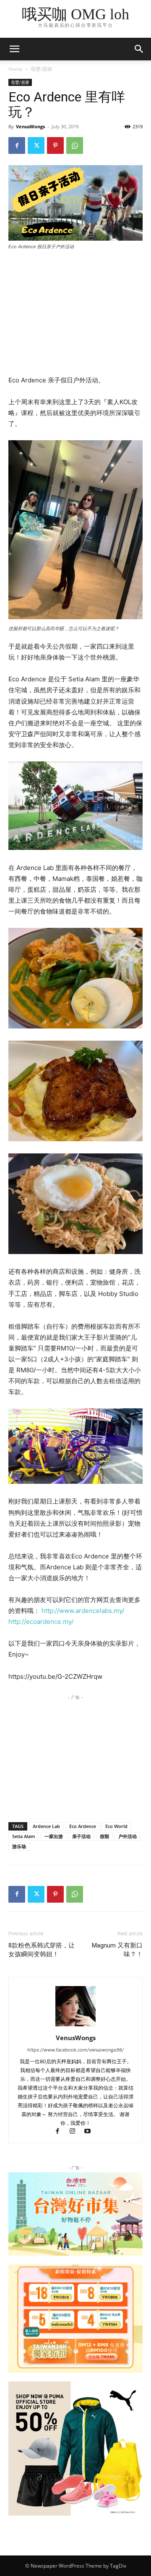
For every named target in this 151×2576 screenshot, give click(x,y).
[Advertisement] (75, 314)
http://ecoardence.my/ (41, 1622)
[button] (139, 49)
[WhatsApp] (75, 145)
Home (16, 69)
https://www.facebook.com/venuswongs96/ (75, 2050)
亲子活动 (81, 1836)
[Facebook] (17, 145)
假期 (104, 1836)
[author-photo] (75, 2026)
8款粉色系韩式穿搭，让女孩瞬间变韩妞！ (42, 1950)
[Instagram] (76, 2132)
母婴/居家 (42, 69)
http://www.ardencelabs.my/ (83, 1611)
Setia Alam (24, 1836)
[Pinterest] (55, 145)
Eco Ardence (83, 1826)
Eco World (116, 1826)
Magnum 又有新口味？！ (117, 1950)
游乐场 (19, 1846)
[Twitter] (36, 145)
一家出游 (54, 1836)
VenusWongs (30, 126)
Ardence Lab (46, 1826)
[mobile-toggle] (14, 49)
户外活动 (128, 1836)
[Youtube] (91, 2132)
